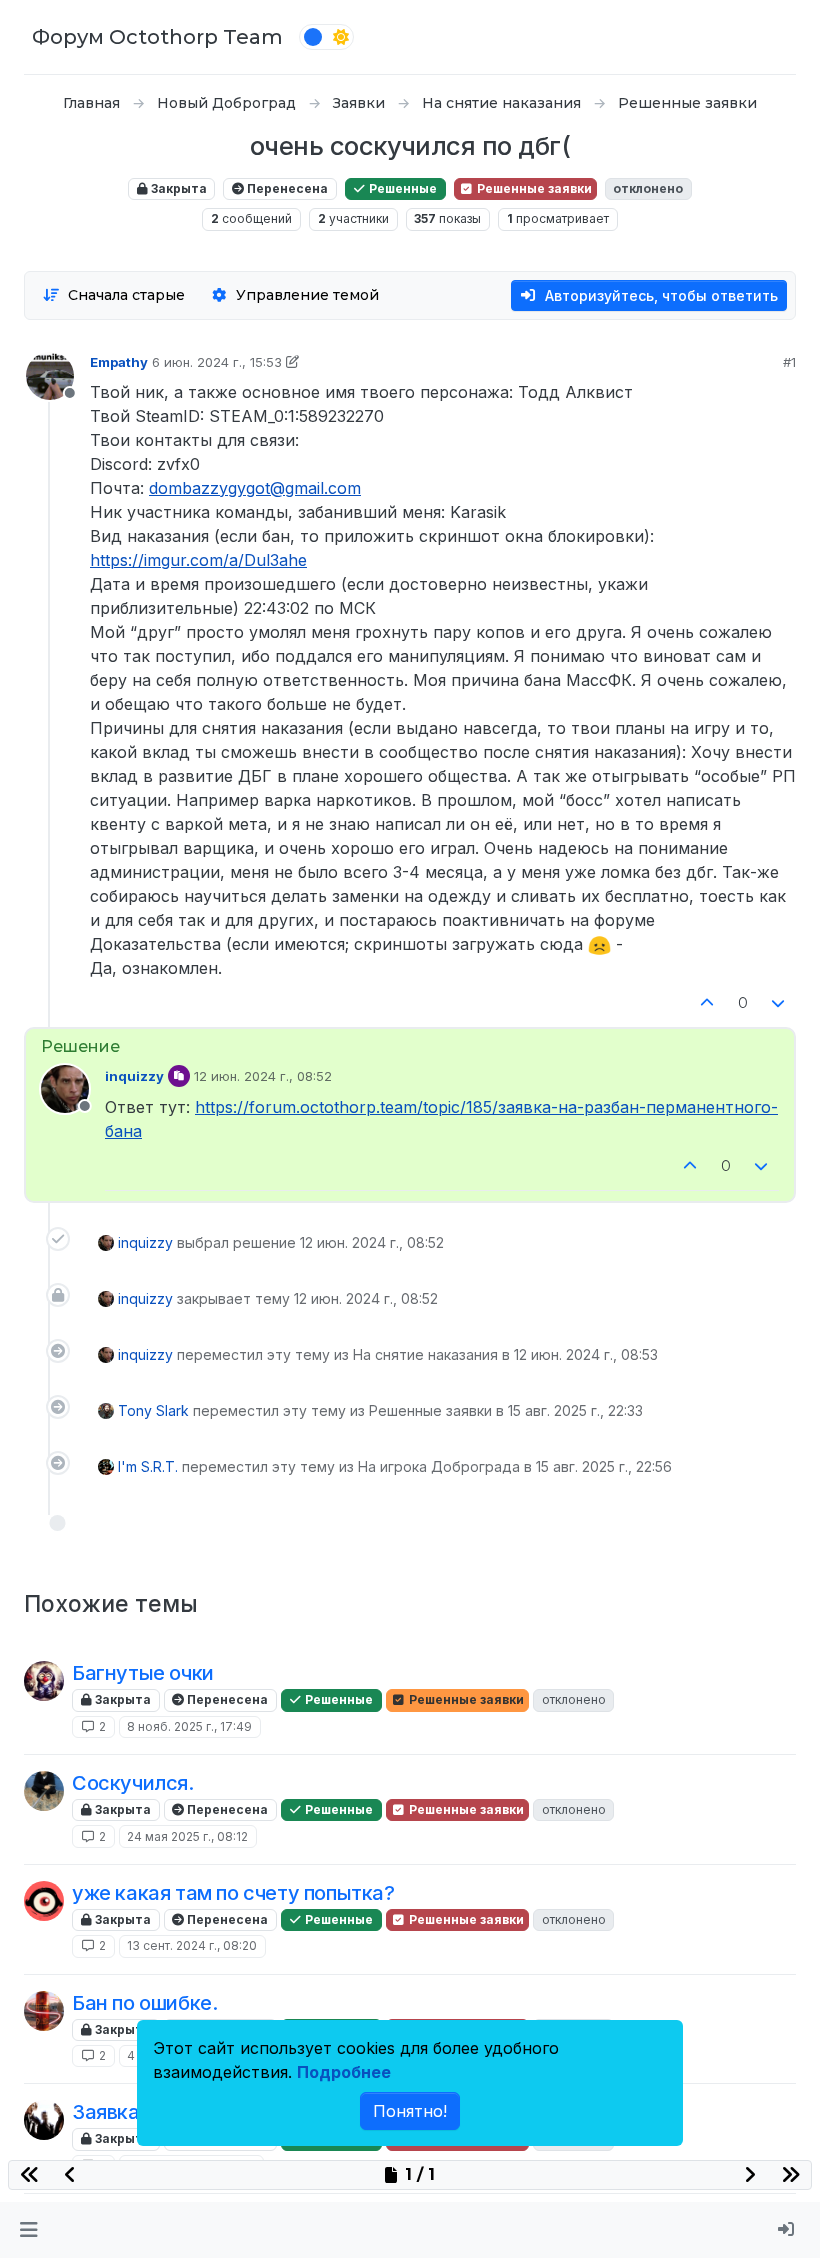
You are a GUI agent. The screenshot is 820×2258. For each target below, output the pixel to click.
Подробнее (344, 2072)
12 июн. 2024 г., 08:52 (263, 1076)
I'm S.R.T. (148, 1466)
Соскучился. (133, 1783)
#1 (789, 362)
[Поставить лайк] (707, 1003)
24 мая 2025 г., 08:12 (187, 1836)
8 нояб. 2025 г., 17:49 (189, 1726)
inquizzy (134, 1076)
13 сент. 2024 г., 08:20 (192, 1945)
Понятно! (410, 2111)
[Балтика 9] (44, 2011)
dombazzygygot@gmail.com (255, 488)
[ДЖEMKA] (44, 1901)
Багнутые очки (143, 1673)
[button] (28, 2230)
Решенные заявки (533, 188)
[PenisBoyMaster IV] (44, 1681)
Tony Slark (153, 1410)
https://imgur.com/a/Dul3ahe (198, 560)
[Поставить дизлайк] (779, 1003)
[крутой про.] (44, 1791)
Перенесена (286, 188)
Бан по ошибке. (144, 2003)
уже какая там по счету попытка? (233, 1893)
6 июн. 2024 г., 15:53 (217, 362)
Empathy (119, 362)
